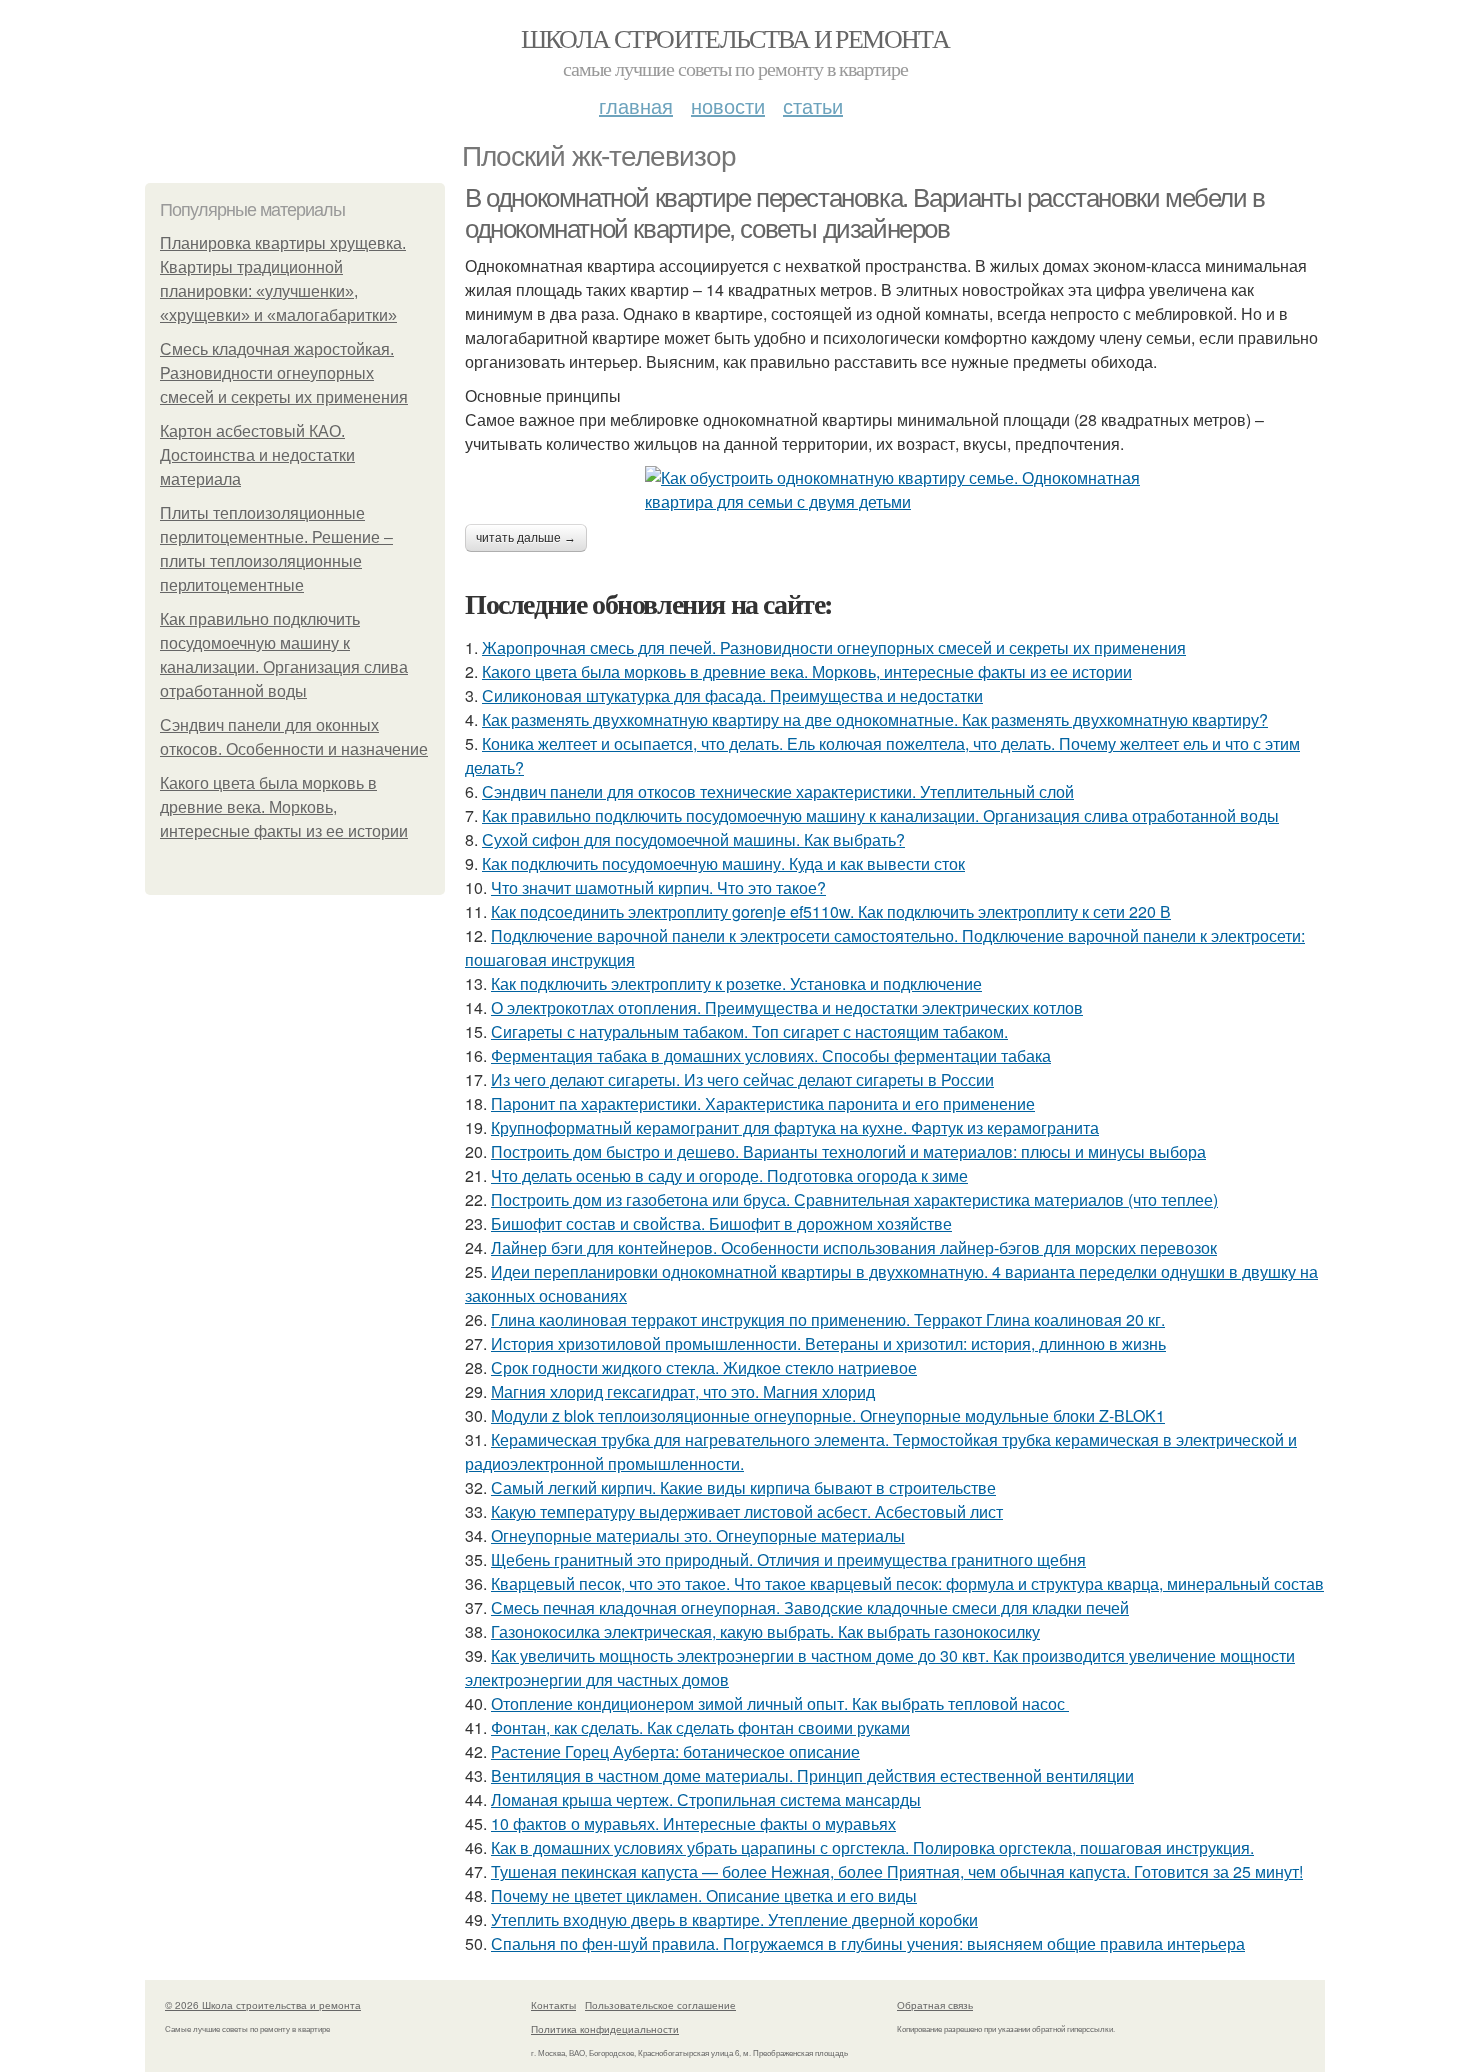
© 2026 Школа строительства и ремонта (263, 2005)
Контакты (553, 2005)
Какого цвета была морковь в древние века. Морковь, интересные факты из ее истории (284, 807)
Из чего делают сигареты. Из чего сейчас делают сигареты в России (742, 1079)
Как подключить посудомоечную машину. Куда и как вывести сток (723, 863)
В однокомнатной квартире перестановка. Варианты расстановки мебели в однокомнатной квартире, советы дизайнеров (865, 213)
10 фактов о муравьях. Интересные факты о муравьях (693, 1823)
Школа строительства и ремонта (735, 38)
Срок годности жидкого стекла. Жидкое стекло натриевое (704, 1367)
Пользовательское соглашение (660, 2005)
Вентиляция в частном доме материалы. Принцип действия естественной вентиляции (812, 1775)
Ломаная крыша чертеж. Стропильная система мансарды (706, 1799)
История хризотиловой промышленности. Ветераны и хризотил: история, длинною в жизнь (828, 1343)
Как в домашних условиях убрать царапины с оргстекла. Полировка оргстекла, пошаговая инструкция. (872, 1847)
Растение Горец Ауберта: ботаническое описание (675, 1751)
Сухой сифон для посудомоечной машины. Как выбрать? (693, 839)
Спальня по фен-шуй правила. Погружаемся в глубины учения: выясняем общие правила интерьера (868, 1943)
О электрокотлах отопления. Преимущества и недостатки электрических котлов (787, 1007)
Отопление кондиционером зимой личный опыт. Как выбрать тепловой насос (780, 1703)
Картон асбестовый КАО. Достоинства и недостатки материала (257, 455)
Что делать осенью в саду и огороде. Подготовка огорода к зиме (729, 1175)
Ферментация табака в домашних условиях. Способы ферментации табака (771, 1055)
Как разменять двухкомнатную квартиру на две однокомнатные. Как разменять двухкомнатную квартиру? (875, 719)
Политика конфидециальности (605, 2029)
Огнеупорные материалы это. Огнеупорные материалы (698, 1535)
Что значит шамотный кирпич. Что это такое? (658, 887)
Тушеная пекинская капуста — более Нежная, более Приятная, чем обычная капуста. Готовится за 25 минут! (897, 1871)
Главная (636, 105)
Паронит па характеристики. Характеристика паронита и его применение (763, 1103)
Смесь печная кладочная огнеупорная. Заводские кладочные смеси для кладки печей (810, 1607)
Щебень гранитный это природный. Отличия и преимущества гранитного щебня (788, 1559)
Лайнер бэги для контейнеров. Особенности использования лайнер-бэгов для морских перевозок (854, 1247)
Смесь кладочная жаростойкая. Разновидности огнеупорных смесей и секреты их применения (284, 373)
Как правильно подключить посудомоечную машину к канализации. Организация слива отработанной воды (880, 815)
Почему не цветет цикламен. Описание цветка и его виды (704, 1895)
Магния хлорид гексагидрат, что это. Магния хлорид (683, 1391)
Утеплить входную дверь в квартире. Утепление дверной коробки (734, 1919)
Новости (728, 105)
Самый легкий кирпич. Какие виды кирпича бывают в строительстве (743, 1487)
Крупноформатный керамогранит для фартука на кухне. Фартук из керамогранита (795, 1127)
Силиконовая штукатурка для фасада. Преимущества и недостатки (732, 695)
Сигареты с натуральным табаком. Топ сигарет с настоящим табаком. (749, 1031)
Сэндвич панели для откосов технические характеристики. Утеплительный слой (778, 791)
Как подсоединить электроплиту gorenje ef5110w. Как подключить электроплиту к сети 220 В (831, 911)
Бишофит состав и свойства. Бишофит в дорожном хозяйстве (721, 1223)
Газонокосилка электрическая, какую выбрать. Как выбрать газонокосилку (765, 1631)
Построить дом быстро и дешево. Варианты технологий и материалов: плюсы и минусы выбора (848, 1151)
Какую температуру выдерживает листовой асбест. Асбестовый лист (747, 1511)
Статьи (813, 105)
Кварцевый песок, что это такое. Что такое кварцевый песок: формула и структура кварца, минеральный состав (907, 1583)
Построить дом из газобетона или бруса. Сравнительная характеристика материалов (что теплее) (854, 1199)
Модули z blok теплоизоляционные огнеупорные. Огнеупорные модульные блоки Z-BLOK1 (828, 1415)
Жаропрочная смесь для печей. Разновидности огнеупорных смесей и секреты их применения (834, 647)
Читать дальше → (526, 538)
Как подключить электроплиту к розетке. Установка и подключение (736, 983)
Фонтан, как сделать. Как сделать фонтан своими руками (700, 1727)
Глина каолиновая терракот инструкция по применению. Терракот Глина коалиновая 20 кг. (828, 1319)
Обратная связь (935, 2005)
